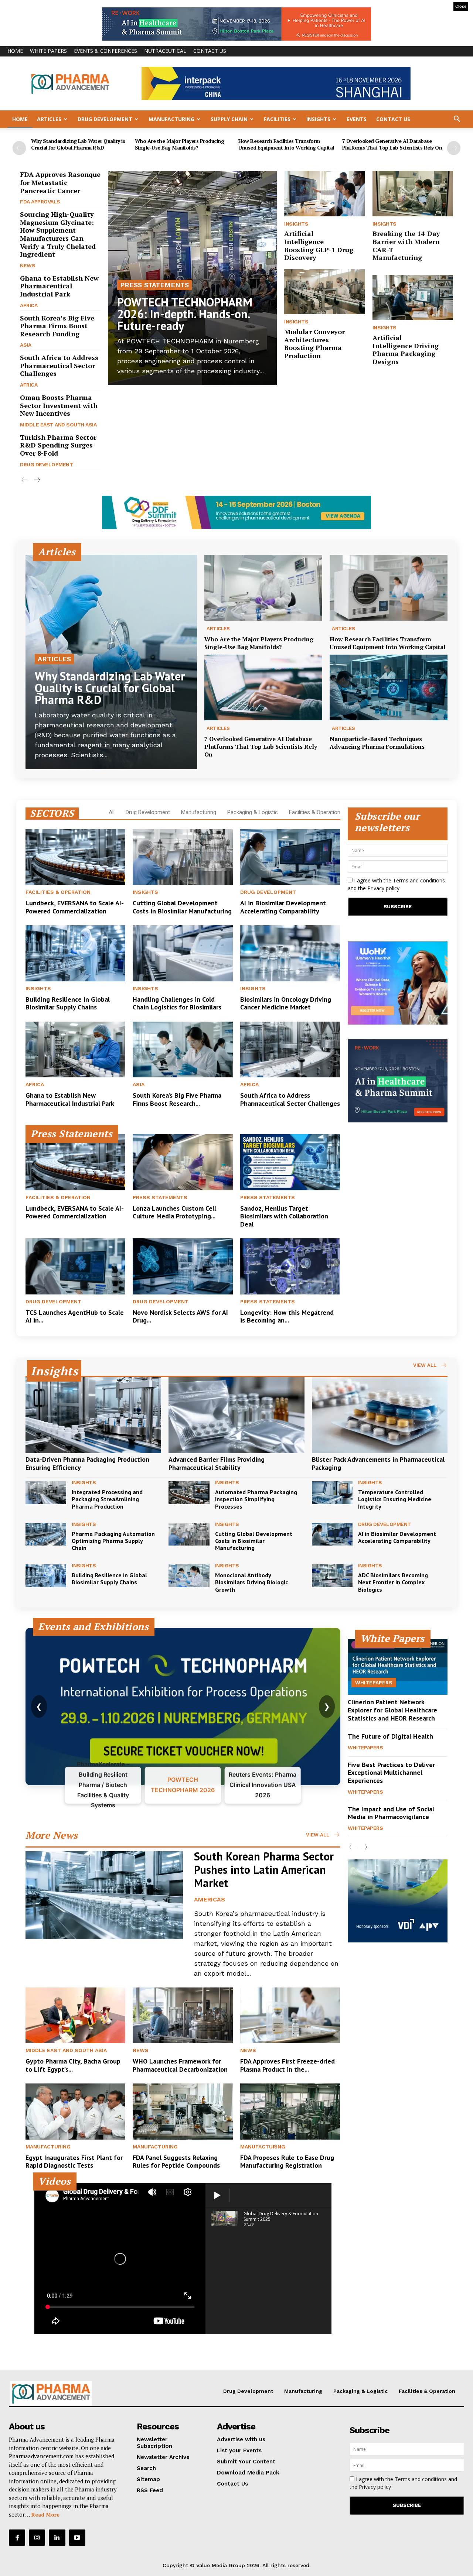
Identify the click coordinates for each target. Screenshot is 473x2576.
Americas (210, 1899)
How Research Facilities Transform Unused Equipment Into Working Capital (286, 144)
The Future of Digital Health (390, 1736)
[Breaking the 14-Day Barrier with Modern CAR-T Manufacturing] (413, 193)
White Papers (48, 51)
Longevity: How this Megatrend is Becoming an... (287, 1316)
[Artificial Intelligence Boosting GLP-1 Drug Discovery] (324, 193)
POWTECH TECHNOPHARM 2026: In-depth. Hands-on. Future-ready (185, 314)
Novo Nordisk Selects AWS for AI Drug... (180, 1316)
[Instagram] (37, 2538)
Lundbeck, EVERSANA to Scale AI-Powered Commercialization (75, 907)
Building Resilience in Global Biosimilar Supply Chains (68, 1003)
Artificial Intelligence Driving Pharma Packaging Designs (406, 349)
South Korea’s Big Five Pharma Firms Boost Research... (177, 1099)
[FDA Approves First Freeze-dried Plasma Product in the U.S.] (290, 2015)
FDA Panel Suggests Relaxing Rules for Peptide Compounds (176, 2162)
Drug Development (105, 119)
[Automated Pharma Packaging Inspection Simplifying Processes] (189, 1493)
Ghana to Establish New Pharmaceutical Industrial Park (59, 286)
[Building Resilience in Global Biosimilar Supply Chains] (75, 953)
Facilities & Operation (315, 812)
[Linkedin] (57, 2538)
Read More (45, 2515)
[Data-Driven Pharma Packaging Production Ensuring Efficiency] (93, 1415)
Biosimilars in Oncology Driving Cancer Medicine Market (286, 1003)
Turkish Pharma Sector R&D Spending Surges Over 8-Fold (58, 445)
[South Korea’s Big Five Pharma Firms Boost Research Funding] (183, 1049)
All (112, 812)
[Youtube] (77, 2538)
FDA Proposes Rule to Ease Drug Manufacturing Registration (287, 2162)
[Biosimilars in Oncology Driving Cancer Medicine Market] (290, 953)
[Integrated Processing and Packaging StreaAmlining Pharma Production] (46, 1493)
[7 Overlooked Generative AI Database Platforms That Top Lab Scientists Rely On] (263, 688)
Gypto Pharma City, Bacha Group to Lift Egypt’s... (73, 2065)
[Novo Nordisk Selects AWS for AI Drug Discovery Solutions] (183, 1266)
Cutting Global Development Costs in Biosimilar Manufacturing (182, 907)
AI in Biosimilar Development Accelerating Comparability (283, 907)
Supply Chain (229, 119)
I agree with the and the (396, 884)
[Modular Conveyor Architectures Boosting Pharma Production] (324, 292)
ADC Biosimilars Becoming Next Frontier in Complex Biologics (393, 1582)
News (28, 265)
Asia (25, 345)
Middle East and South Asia (58, 425)
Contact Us (210, 51)
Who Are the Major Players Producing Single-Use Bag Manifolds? (180, 144)
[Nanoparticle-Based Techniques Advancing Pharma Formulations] (389, 688)
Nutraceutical (165, 51)
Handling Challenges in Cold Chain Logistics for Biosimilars (177, 1003)
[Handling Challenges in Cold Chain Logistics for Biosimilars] (183, 953)
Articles (49, 119)
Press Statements (154, 285)
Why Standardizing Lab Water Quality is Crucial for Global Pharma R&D (78, 144)
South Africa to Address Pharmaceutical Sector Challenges (59, 365)
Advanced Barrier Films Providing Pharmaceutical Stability (217, 1463)
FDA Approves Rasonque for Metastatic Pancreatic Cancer (60, 182)
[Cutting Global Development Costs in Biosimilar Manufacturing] (183, 857)
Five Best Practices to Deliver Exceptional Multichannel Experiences (391, 1773)
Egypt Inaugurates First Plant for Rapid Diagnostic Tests (74, 2162)
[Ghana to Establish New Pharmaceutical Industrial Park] (75, 1049)
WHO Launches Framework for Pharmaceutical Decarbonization (180, 2065)
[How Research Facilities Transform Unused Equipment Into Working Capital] (389, 588)
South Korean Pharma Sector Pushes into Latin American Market (264, 1870)
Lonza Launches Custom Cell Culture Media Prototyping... (174, 1212)
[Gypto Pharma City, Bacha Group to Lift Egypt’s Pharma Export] (75, 2015)
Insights (318, 119)
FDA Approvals (40, 202)
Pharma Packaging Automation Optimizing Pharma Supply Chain (113, 1541)
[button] (457, 120)
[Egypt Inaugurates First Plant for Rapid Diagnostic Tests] (75, 2111)
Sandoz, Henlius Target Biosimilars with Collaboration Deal (284, 1216)
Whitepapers (374, 1683)
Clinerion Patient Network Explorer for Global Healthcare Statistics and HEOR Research (392, 1710)
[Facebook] (17, 2538)
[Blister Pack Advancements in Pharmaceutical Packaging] (380, 1415)
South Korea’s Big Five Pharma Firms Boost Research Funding (57, 326)
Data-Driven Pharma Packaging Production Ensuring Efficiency (87, 1463)
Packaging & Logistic (253, 812)
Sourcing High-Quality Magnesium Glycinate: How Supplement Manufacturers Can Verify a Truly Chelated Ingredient (58, 234)
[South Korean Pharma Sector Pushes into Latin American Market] (104, 1895)
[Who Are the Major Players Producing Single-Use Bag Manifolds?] (263, 588)
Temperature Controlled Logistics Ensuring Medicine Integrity (395, 1499)
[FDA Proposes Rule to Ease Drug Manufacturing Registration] (290, 2111)
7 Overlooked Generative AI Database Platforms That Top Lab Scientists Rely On (392, 144)
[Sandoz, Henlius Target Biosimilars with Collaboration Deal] (290, 1162)
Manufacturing (171, 119)
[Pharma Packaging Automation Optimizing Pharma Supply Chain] (46, 1534)
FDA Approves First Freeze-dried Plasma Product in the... (287, 2065)
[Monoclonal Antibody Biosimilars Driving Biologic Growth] (189, 1576)
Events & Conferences (106, 51)
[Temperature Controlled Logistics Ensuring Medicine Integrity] (332, 1493)
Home (15, 51)
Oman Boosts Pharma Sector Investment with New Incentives (59, 405)
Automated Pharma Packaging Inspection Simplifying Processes (256, 1499)
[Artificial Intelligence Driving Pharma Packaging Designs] (413, 298)
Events (357, 119)
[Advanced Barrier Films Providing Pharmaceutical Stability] (236, 1415)
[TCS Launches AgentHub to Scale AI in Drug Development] (75, 1266)
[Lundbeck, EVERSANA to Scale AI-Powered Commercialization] (75, 857)
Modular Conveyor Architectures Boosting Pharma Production (314, 344)
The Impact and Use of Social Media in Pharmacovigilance (391, 1813)
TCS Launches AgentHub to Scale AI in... (75, 1316)
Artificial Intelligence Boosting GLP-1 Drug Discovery (319, 245)
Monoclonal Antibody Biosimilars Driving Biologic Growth (251, 1582)
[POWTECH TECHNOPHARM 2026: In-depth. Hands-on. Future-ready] (192, 278)
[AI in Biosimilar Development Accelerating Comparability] (290, 857)
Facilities (277, 119)
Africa (29, 305)
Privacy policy (383, 888)
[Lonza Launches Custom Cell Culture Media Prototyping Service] (183, 1162)
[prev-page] (19, 148)
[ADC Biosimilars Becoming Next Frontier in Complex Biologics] (332, 1576)
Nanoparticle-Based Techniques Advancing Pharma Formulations (377, 743)
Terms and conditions (419, 880)
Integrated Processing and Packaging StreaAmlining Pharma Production (107, 1499)
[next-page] (454, 148)
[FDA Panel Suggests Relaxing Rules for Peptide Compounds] (183, 2111)
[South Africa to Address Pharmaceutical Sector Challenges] (290, 1049)
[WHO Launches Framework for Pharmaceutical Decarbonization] (183, 2015)
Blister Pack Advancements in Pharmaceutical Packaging (378, 1463)
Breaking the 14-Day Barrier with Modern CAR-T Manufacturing (406, 245)
